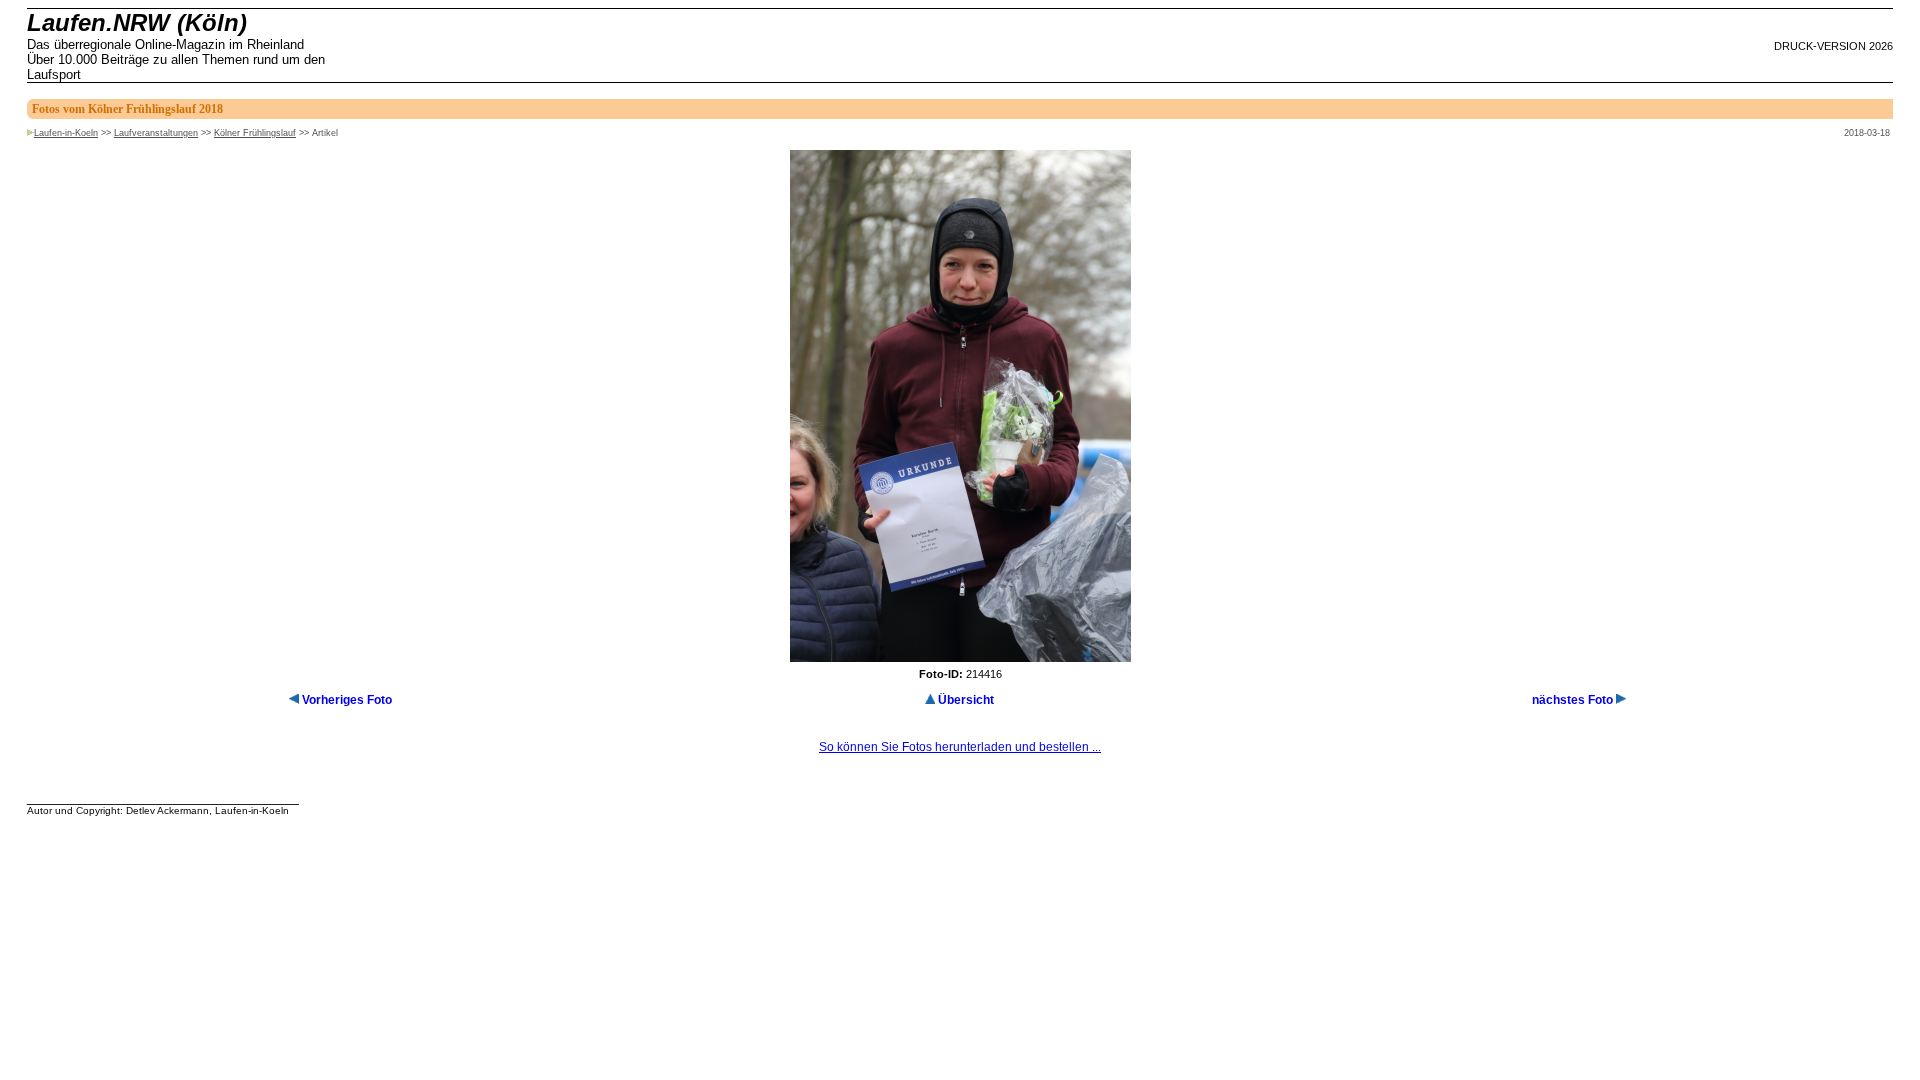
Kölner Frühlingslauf (255, 133)
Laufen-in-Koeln (66, 133)
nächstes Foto (1572, 700)
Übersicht (966, 700)
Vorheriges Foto (347, 700)
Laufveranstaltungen (156, 133)
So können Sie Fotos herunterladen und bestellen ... (960, 747)
